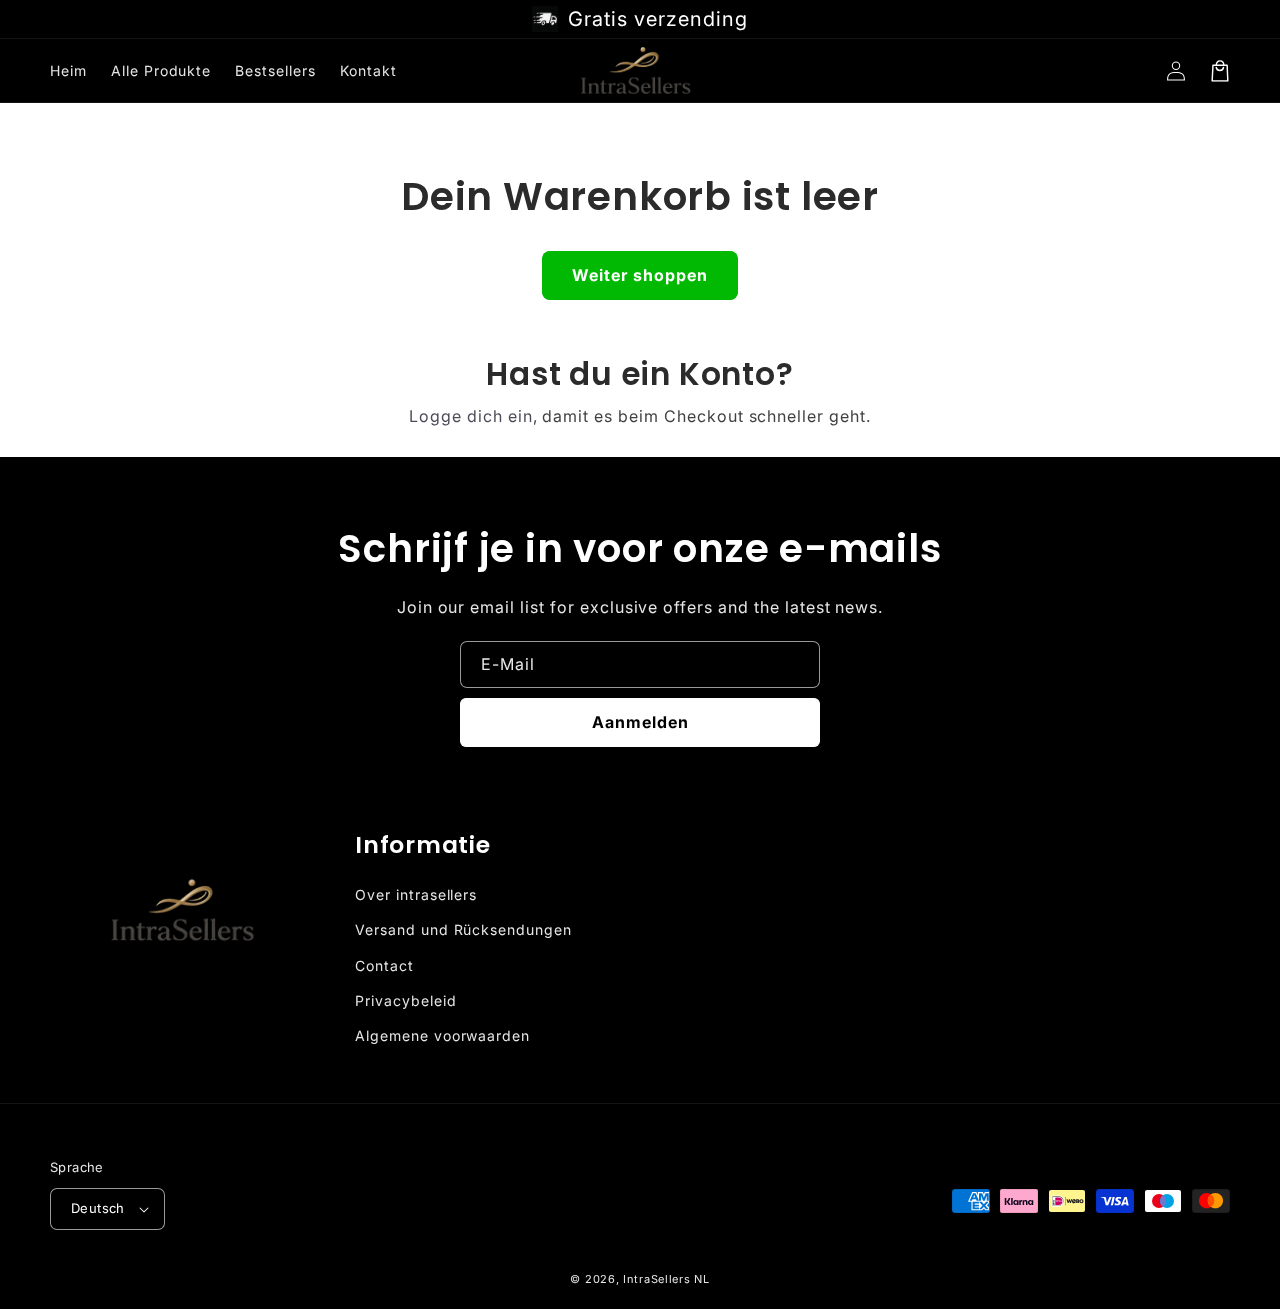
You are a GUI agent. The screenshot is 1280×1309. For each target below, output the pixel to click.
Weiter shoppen (640, 275)
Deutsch (98, 1208)
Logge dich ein (470, 416)
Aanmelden (640, 722)
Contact (384, 965)
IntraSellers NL (666, 1279)
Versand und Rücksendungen (463, 929)
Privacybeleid (405, 1000)
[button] (1220, 71)
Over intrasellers (416, 894)
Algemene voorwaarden (442, 1035)
